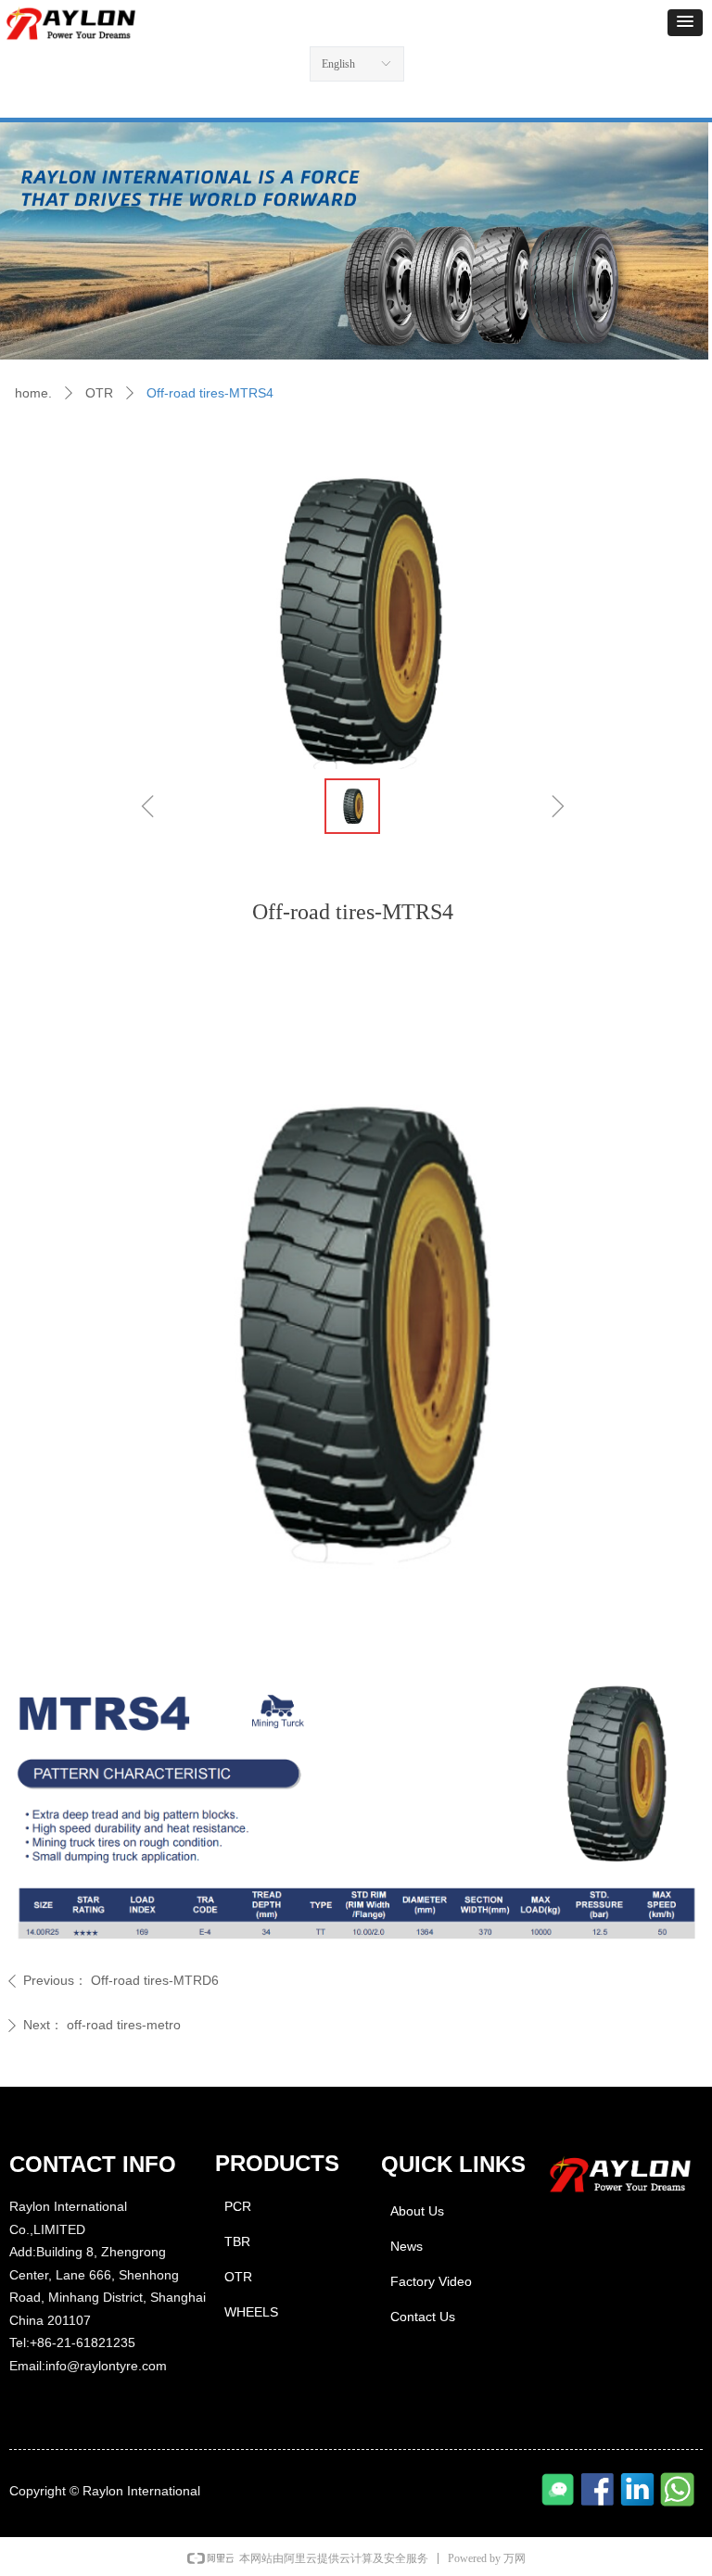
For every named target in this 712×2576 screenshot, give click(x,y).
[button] (685, 23)
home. (33, 393)
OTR (99, 393)
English (338, 64)
